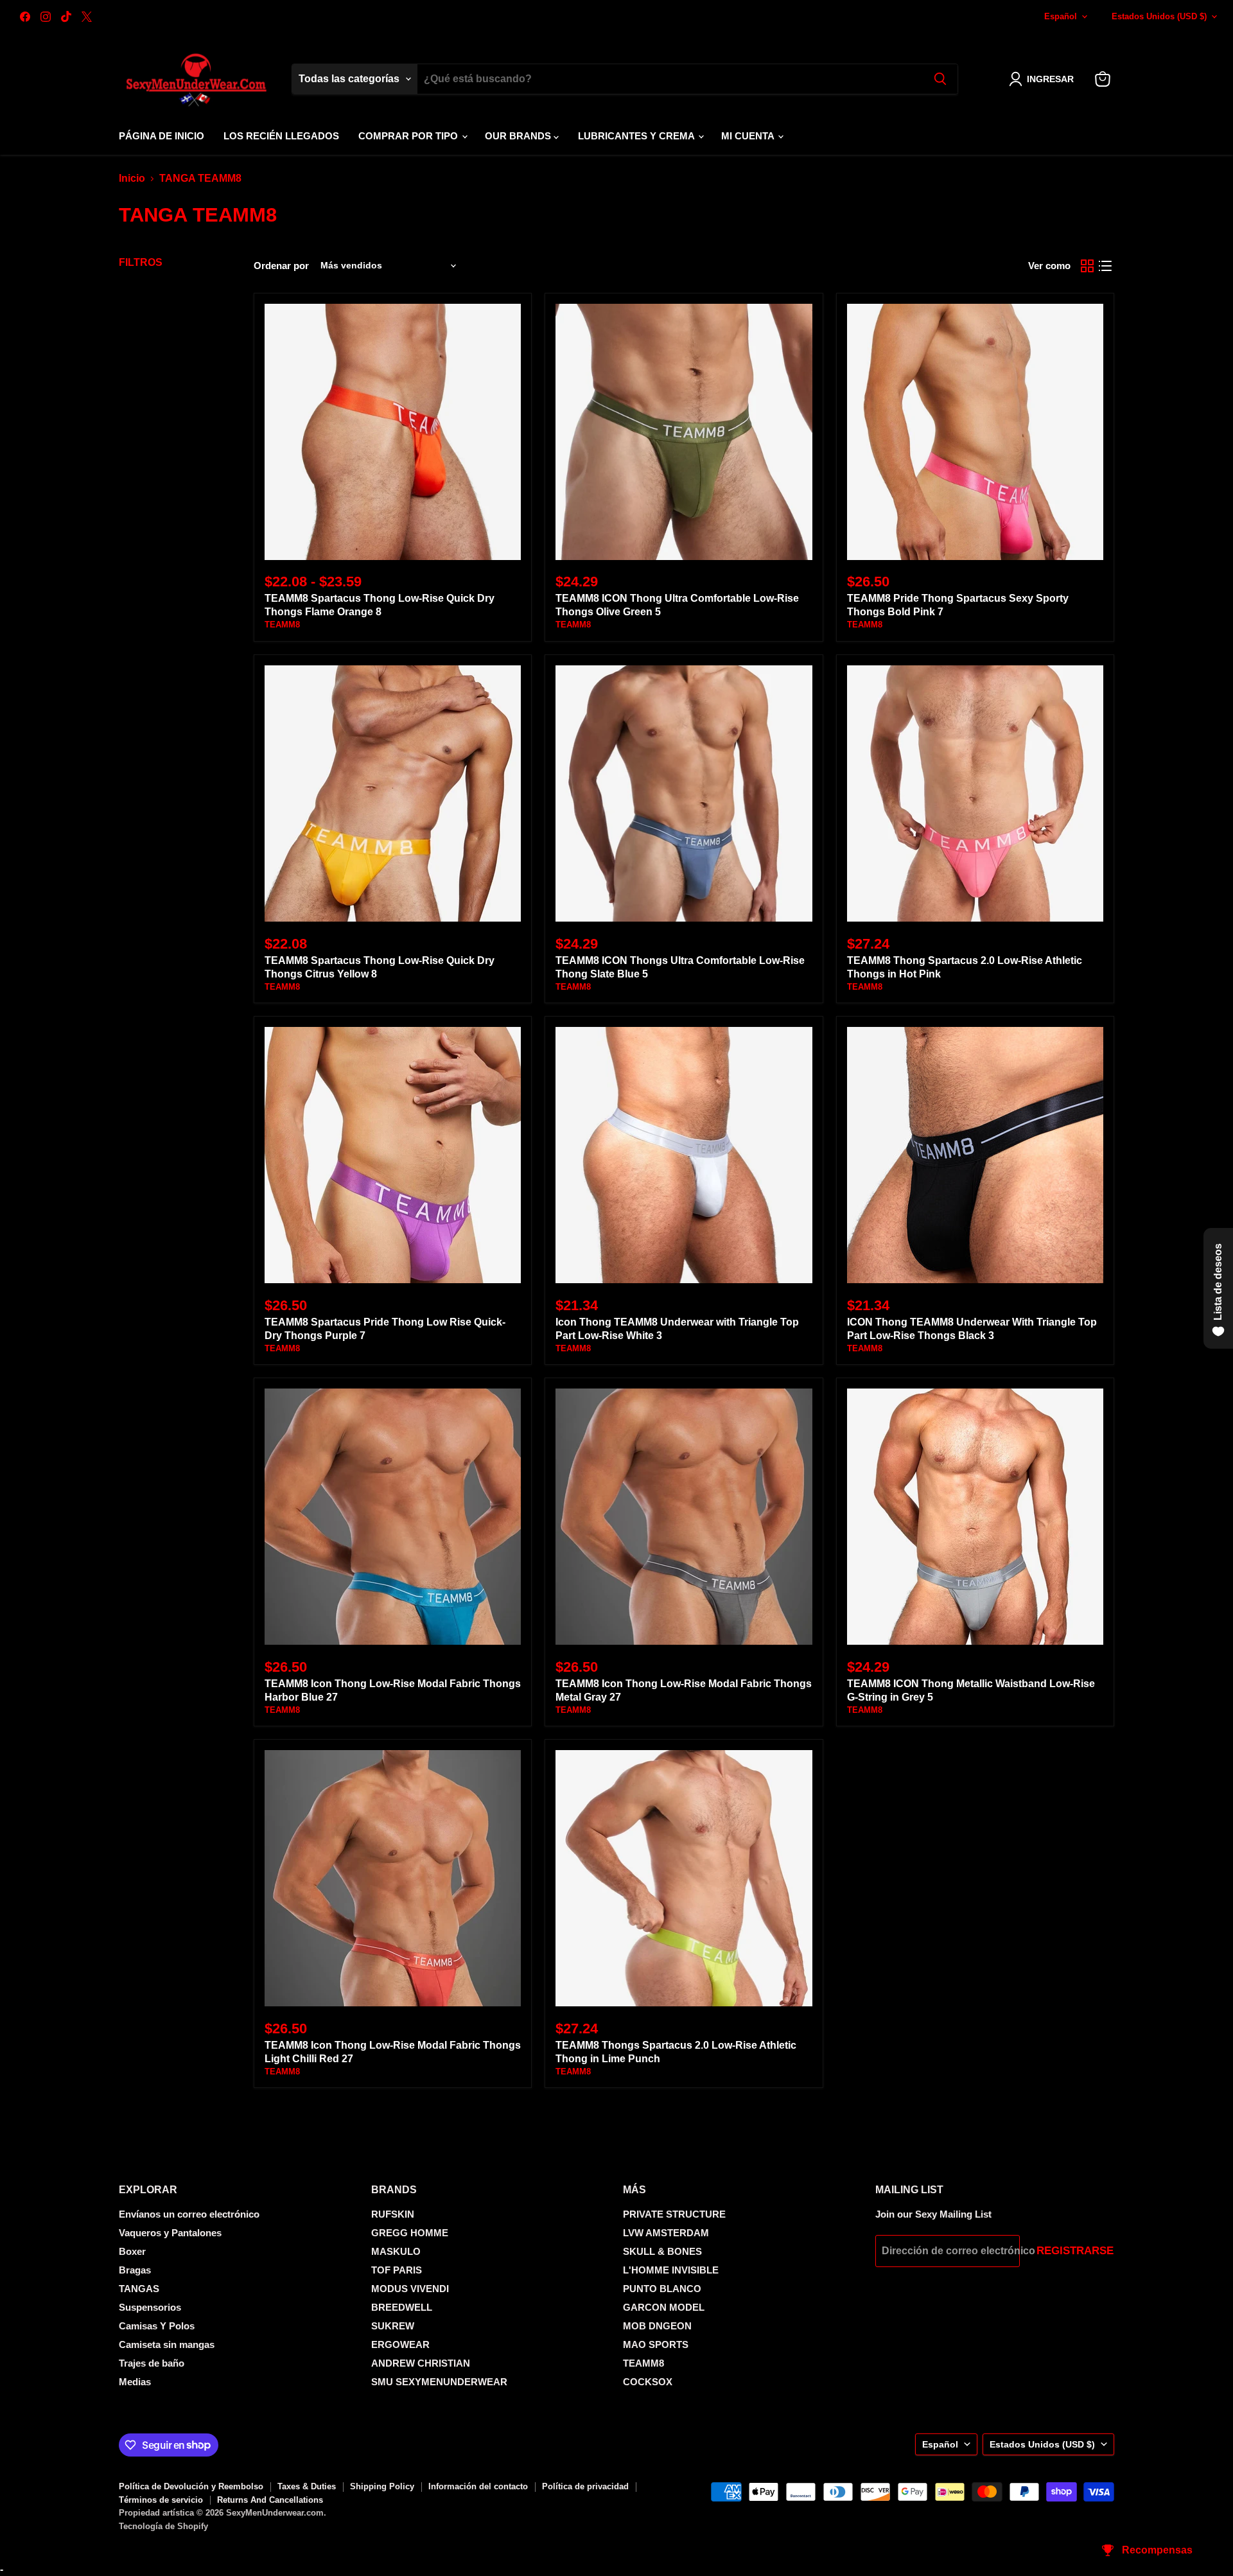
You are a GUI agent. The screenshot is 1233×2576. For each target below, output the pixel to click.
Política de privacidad (585, 2486)
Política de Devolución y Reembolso (191, 2486)
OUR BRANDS (519, 136)
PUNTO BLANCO (662, 2289)
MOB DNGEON (657, 2326)
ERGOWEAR (400, 2344)
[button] (1044, 79)
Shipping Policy (382, 2486)
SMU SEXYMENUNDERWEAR (439, 2382)
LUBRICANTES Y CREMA (637, 136)
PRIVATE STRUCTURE (674, 2214)
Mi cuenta (749, 136)
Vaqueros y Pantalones (170, 2233)
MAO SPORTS (656, 2344)
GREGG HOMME (410, 2233)
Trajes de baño (152, 2363)
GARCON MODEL (664, 2307)
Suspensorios (150, 2307)
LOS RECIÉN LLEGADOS (281, 136)
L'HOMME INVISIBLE (671, 2270)
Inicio (132, 178)
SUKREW (393, 2326)
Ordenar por (281, 266)
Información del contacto (478, 2486)
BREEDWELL (402, 2307)
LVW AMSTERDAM (666, 2233)
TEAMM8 (282, 625)
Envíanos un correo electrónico (189, 2214)
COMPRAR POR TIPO (409, 136)
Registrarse (1075, 2251)
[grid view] (1087, 266)
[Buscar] (940, 79)
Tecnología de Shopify (163, 2526)
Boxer (132, 2251)
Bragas (135, 2270)
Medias (135, 2382)
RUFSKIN (393, 2214)
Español (1061, 16)
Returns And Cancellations (270, 2500)
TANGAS (139, 2289)
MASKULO (396, 2251)
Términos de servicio (161, 2500)
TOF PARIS (397, 2270)
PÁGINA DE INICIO (162, 136)
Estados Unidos (1159, 16)
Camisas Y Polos (157, 2326)
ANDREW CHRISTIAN (421, 2363)
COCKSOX (648, 2382)
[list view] (1105, 266)
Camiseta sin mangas (167, 2344)
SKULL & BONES (662, 2251)
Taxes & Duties (307, 2486)
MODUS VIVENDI (410, 2289)
